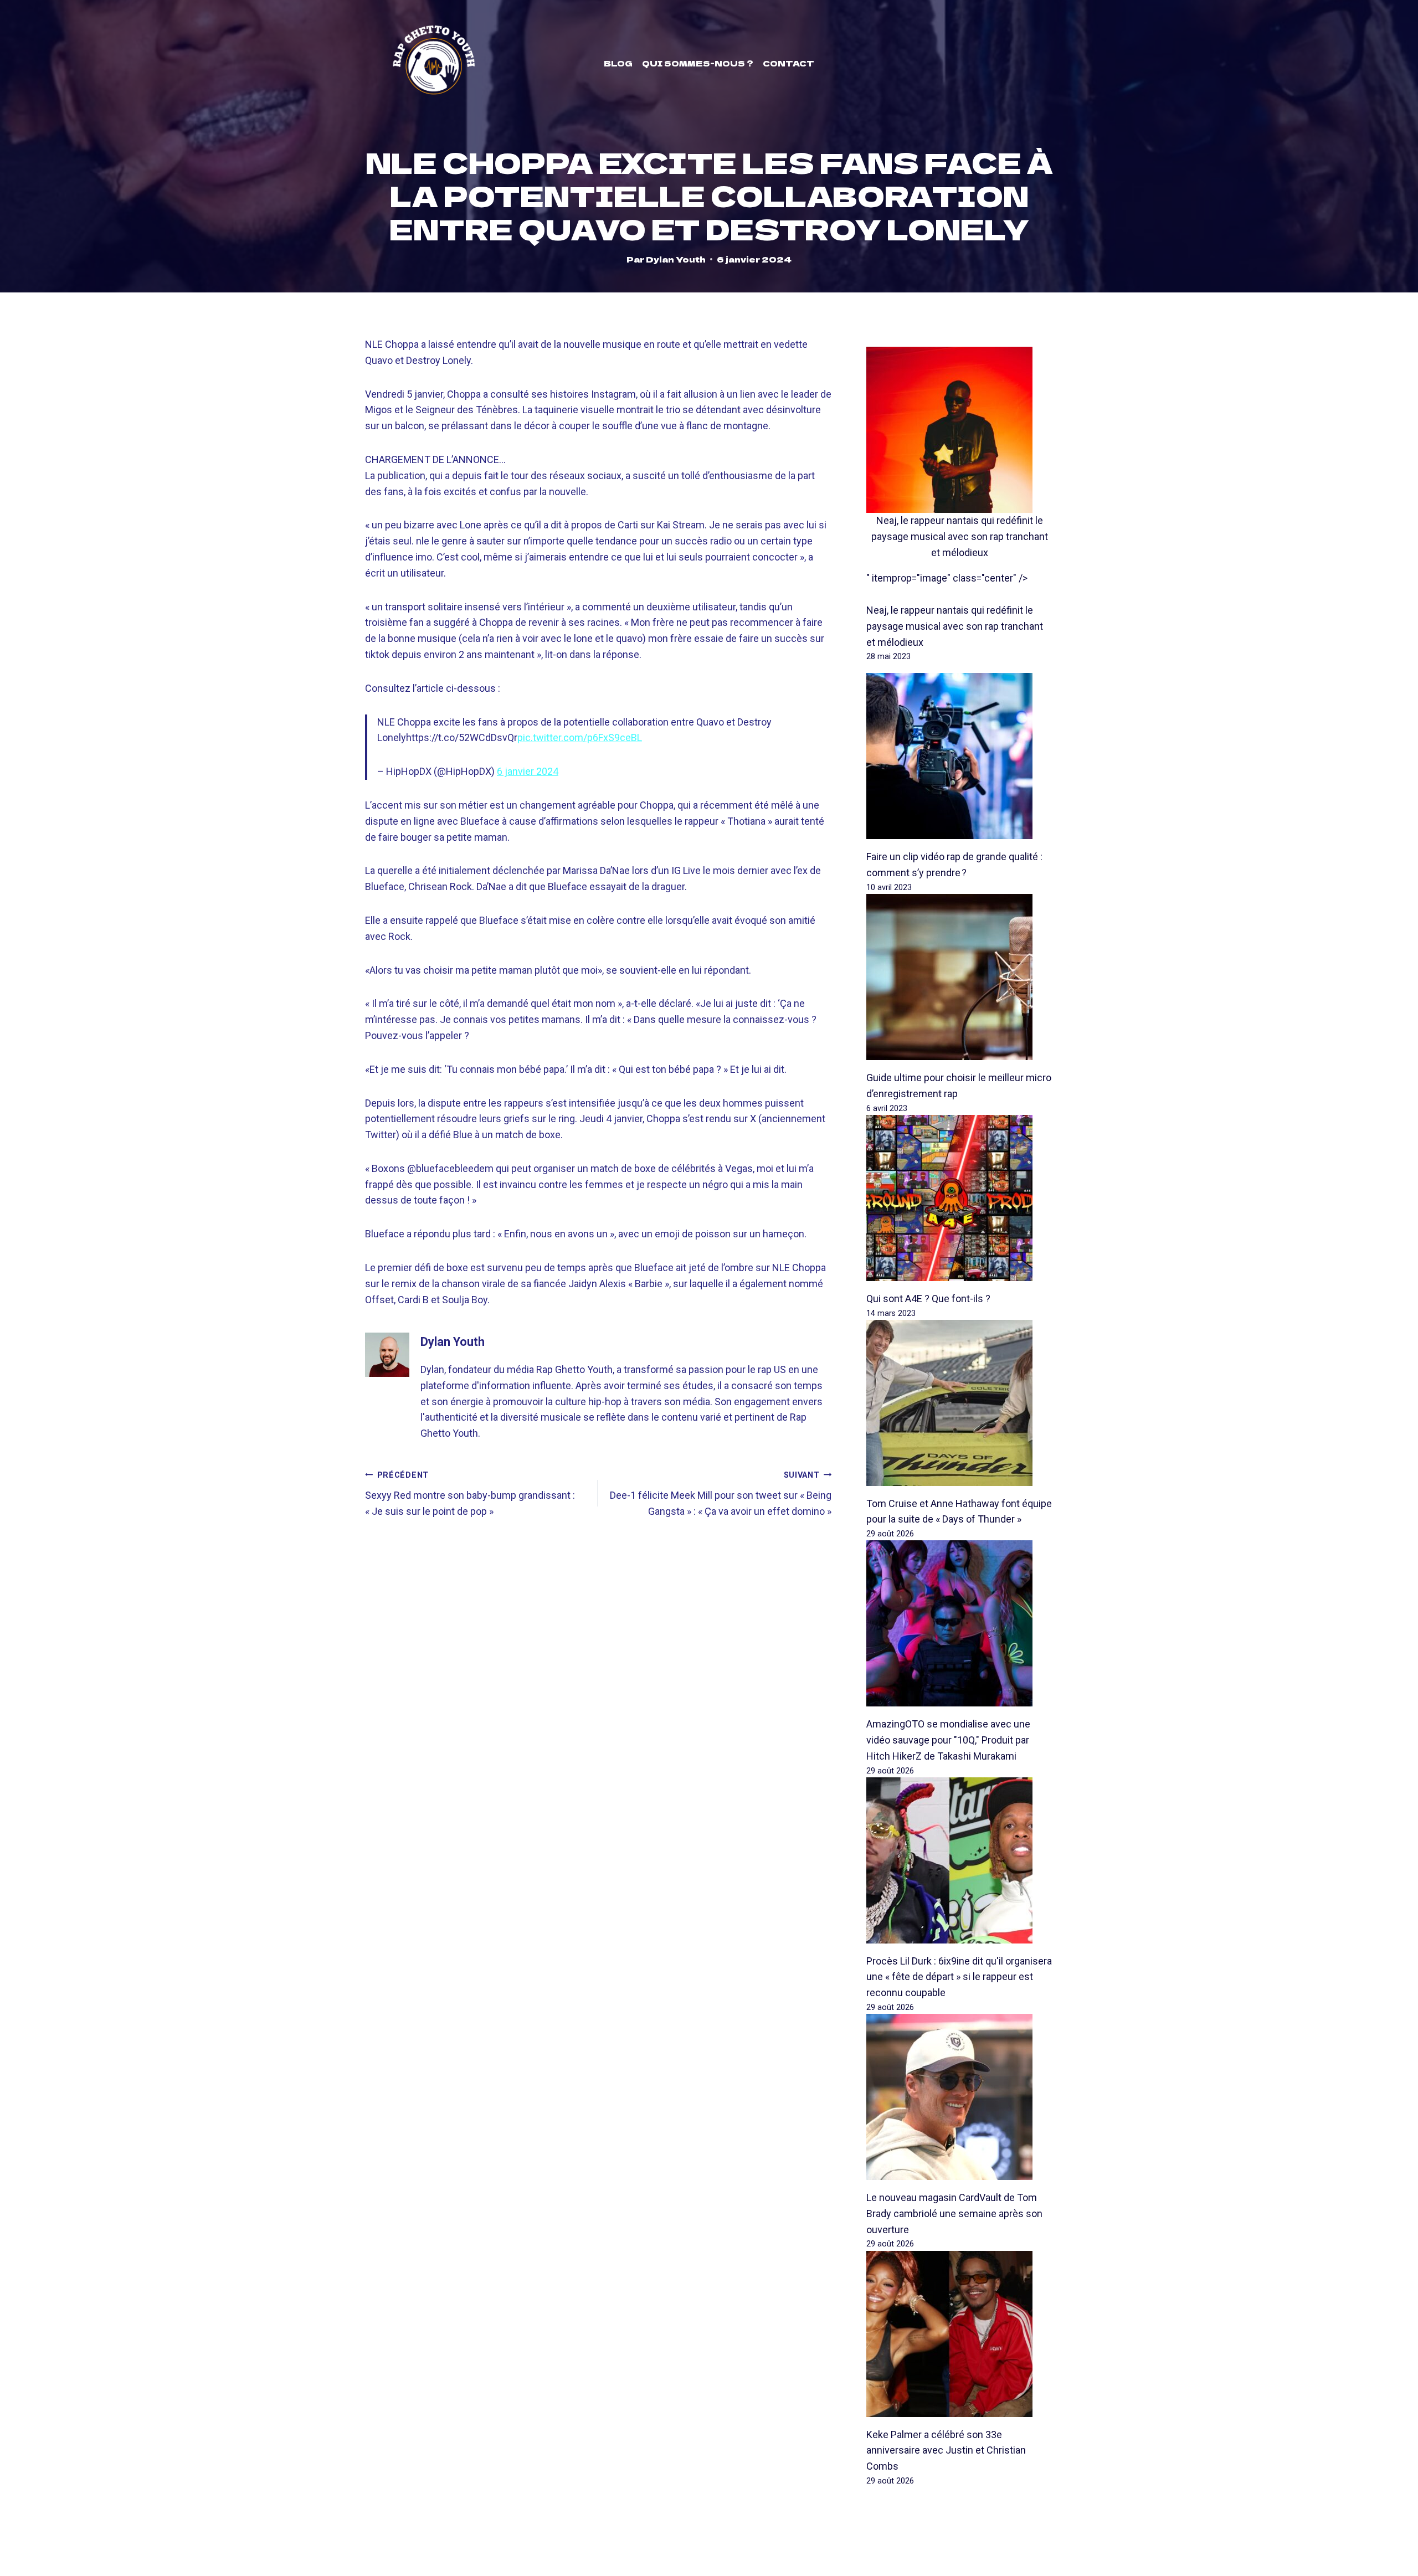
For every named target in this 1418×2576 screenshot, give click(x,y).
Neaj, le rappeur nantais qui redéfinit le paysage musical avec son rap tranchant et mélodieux (960, 536)
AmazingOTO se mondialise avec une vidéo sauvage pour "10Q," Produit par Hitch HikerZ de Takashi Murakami (948, 1740)
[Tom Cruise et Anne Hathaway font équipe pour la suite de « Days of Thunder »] (960, 1403)
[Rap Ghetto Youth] (434, 63)
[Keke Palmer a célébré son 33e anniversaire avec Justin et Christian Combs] (960, 2334)
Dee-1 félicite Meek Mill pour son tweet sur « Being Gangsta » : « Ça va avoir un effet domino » (721, 1494)
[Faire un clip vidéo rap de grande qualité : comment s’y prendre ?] (960, 756)
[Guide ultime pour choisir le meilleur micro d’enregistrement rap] (960, 977)
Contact (788, 63)
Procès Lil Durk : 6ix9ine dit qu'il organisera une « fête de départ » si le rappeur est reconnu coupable (959, 1977)
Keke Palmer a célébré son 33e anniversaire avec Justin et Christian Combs (946, 2451)
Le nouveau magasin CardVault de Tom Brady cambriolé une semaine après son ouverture (954, 2213)
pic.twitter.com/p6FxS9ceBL (580, 737)
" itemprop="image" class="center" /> (947, 578)
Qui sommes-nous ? (698, 63)
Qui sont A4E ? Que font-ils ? (928, 1299)
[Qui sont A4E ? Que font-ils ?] (960, 1198)
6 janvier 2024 (528, 771)
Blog (618, 63)
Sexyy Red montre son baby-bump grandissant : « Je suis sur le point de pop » (470, 1494)
